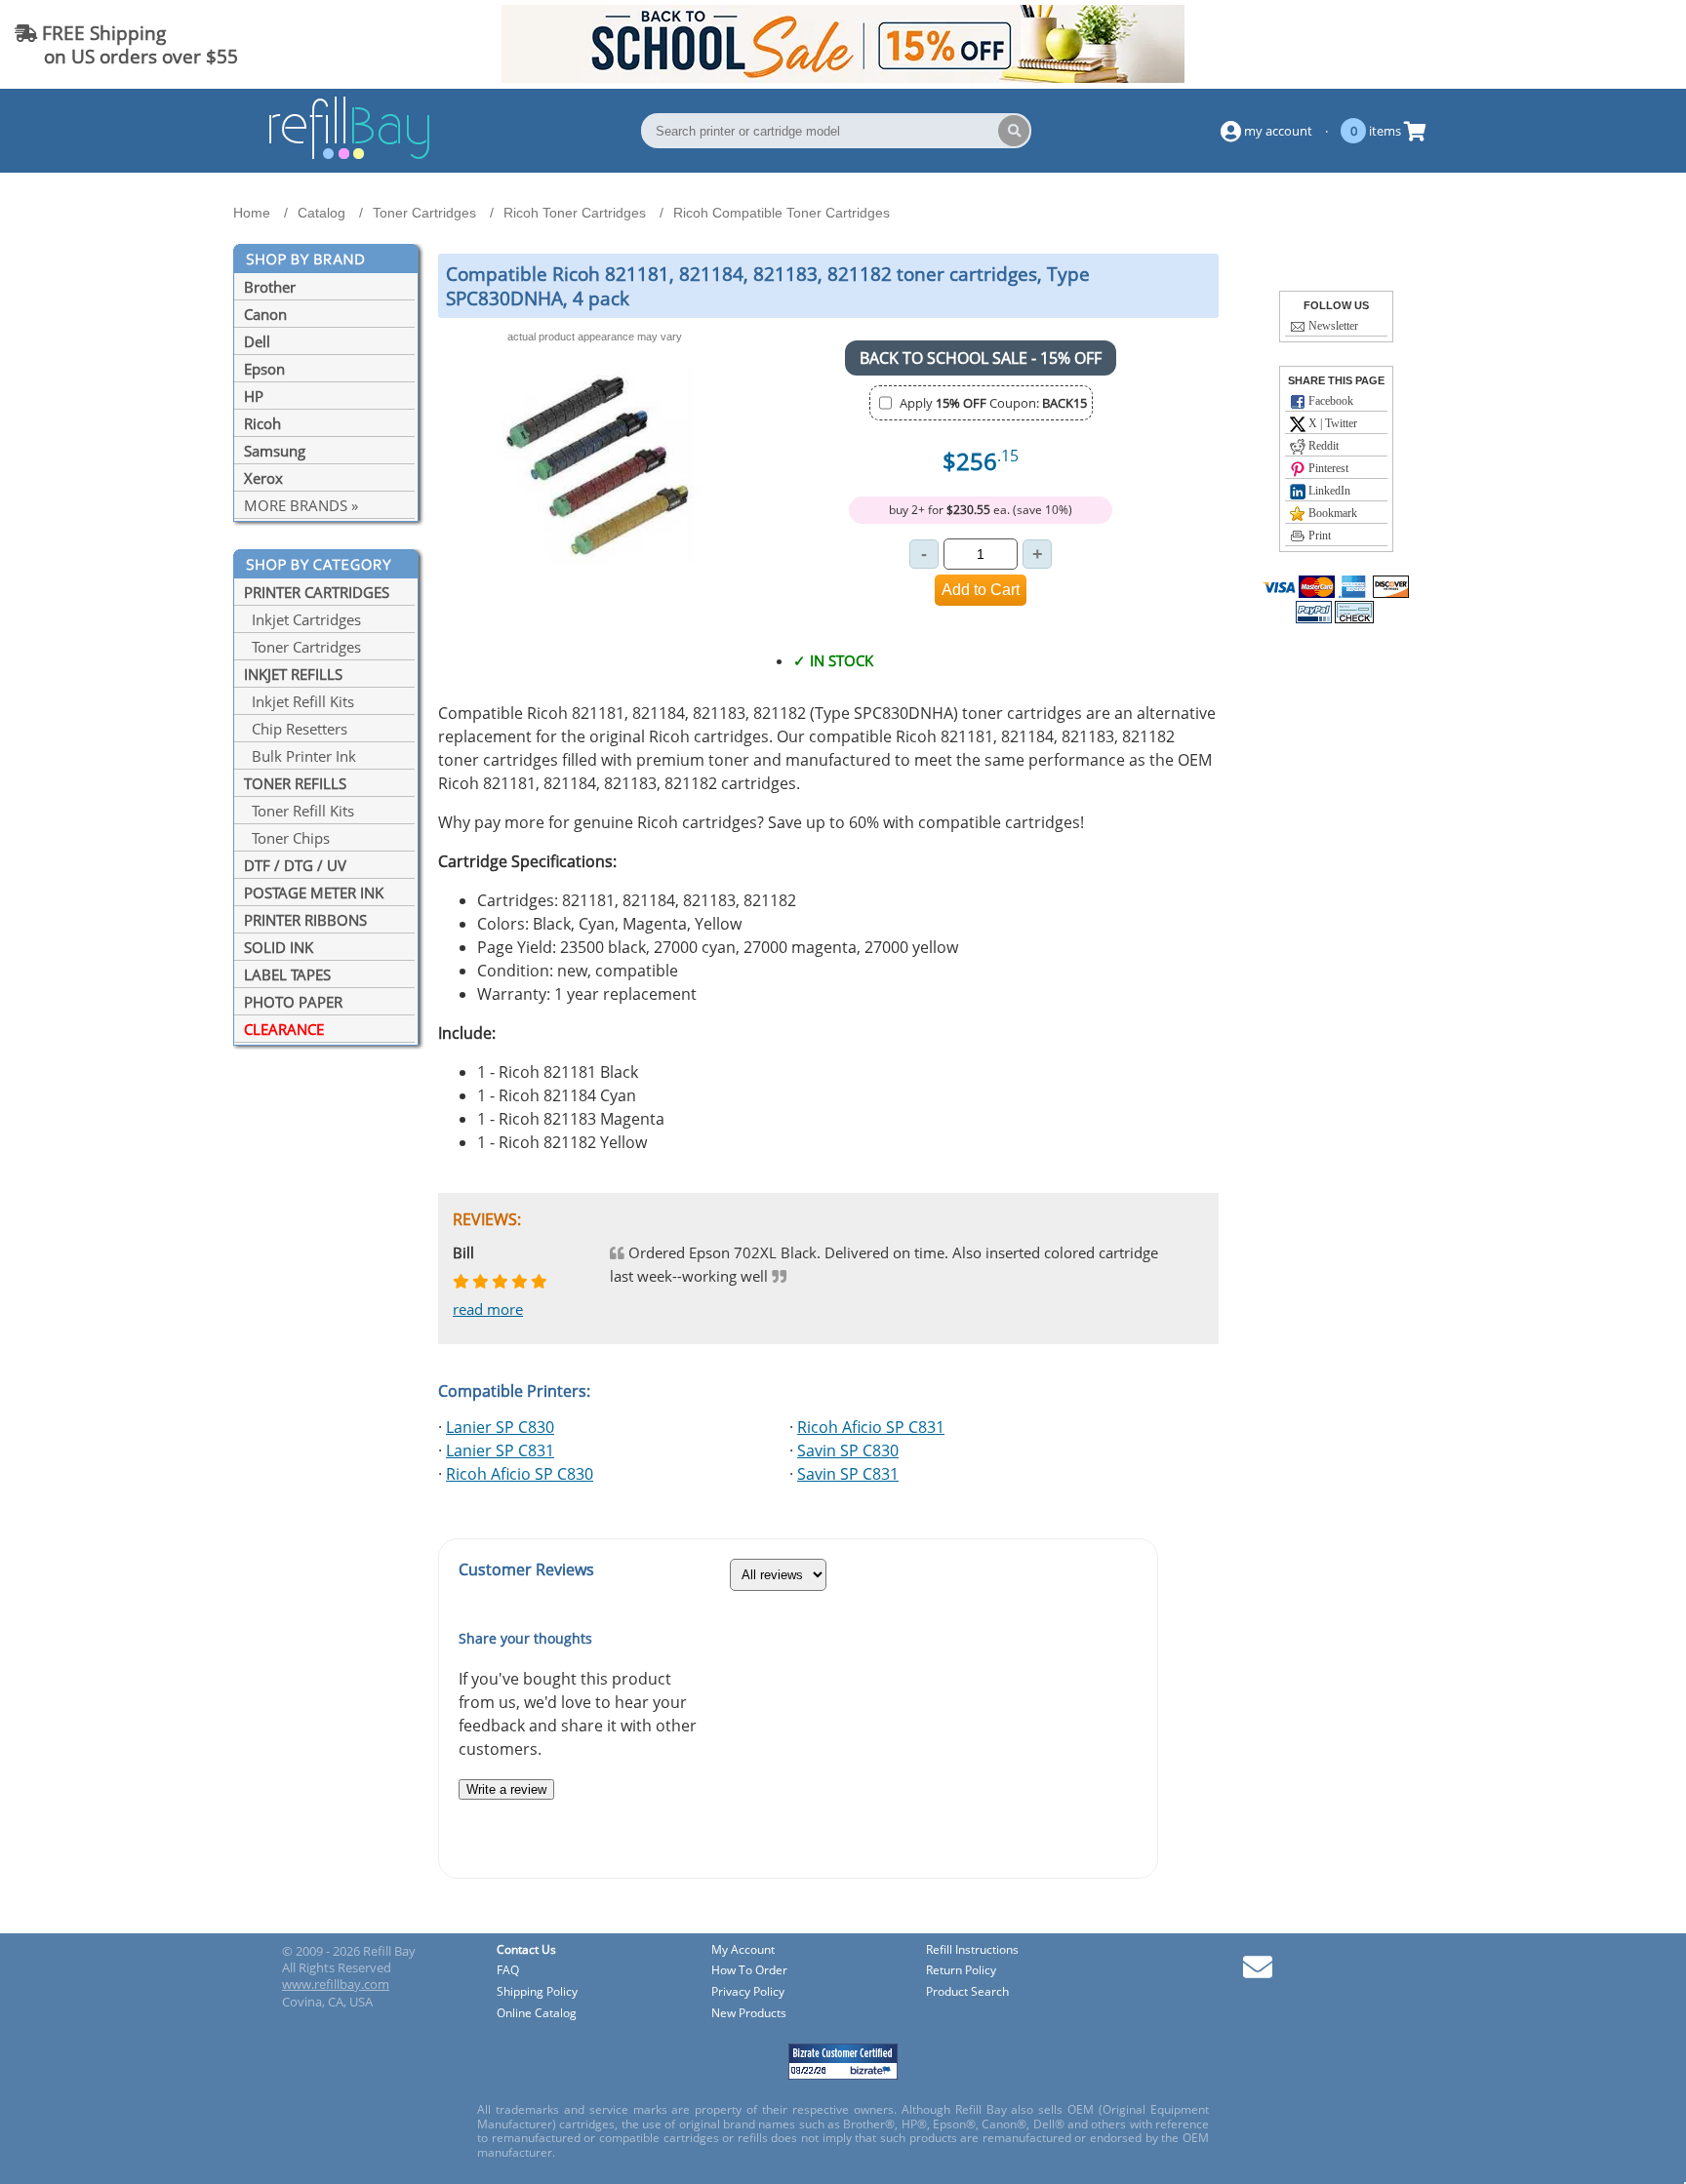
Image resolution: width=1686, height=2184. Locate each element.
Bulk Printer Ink (300, 756)
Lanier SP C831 (500, 1450)
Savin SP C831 (848, 1474)
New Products (749, 2014)
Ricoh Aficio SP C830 (520, 1474)
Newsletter (1332, 326)
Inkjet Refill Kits (299, 701)
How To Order (749, 1971)
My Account (743, 1950)
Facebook (1329, 401)
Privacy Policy (748, 1992)
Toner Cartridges (302, 647)
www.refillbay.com (336, 1984)
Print (1318, 536)
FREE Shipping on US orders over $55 (126, 44)
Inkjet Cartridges (302, 619)
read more (488, 1309)
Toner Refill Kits (299, 811)
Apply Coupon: (993, 403)
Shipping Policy (537, 1992)
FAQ (508, 1971)
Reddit (1322, 446)
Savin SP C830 (848, 1450)
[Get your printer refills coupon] (843, 77)
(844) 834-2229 (1602, 44)
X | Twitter (1331, 423)
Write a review (506, 1789)
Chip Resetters (296, 729)
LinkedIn (1328, 491)
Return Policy (961, 1971)
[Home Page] (349, 156)
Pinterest (1327, 468)
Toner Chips (287, 838)
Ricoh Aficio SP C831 (871, 1427)
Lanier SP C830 (500, 1427)
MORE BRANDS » (301, 505)
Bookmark (1331, 513)
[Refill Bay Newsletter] (1258, 1974)
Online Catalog (537, 2014)
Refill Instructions (972, 1950)
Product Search (967, 1992)
